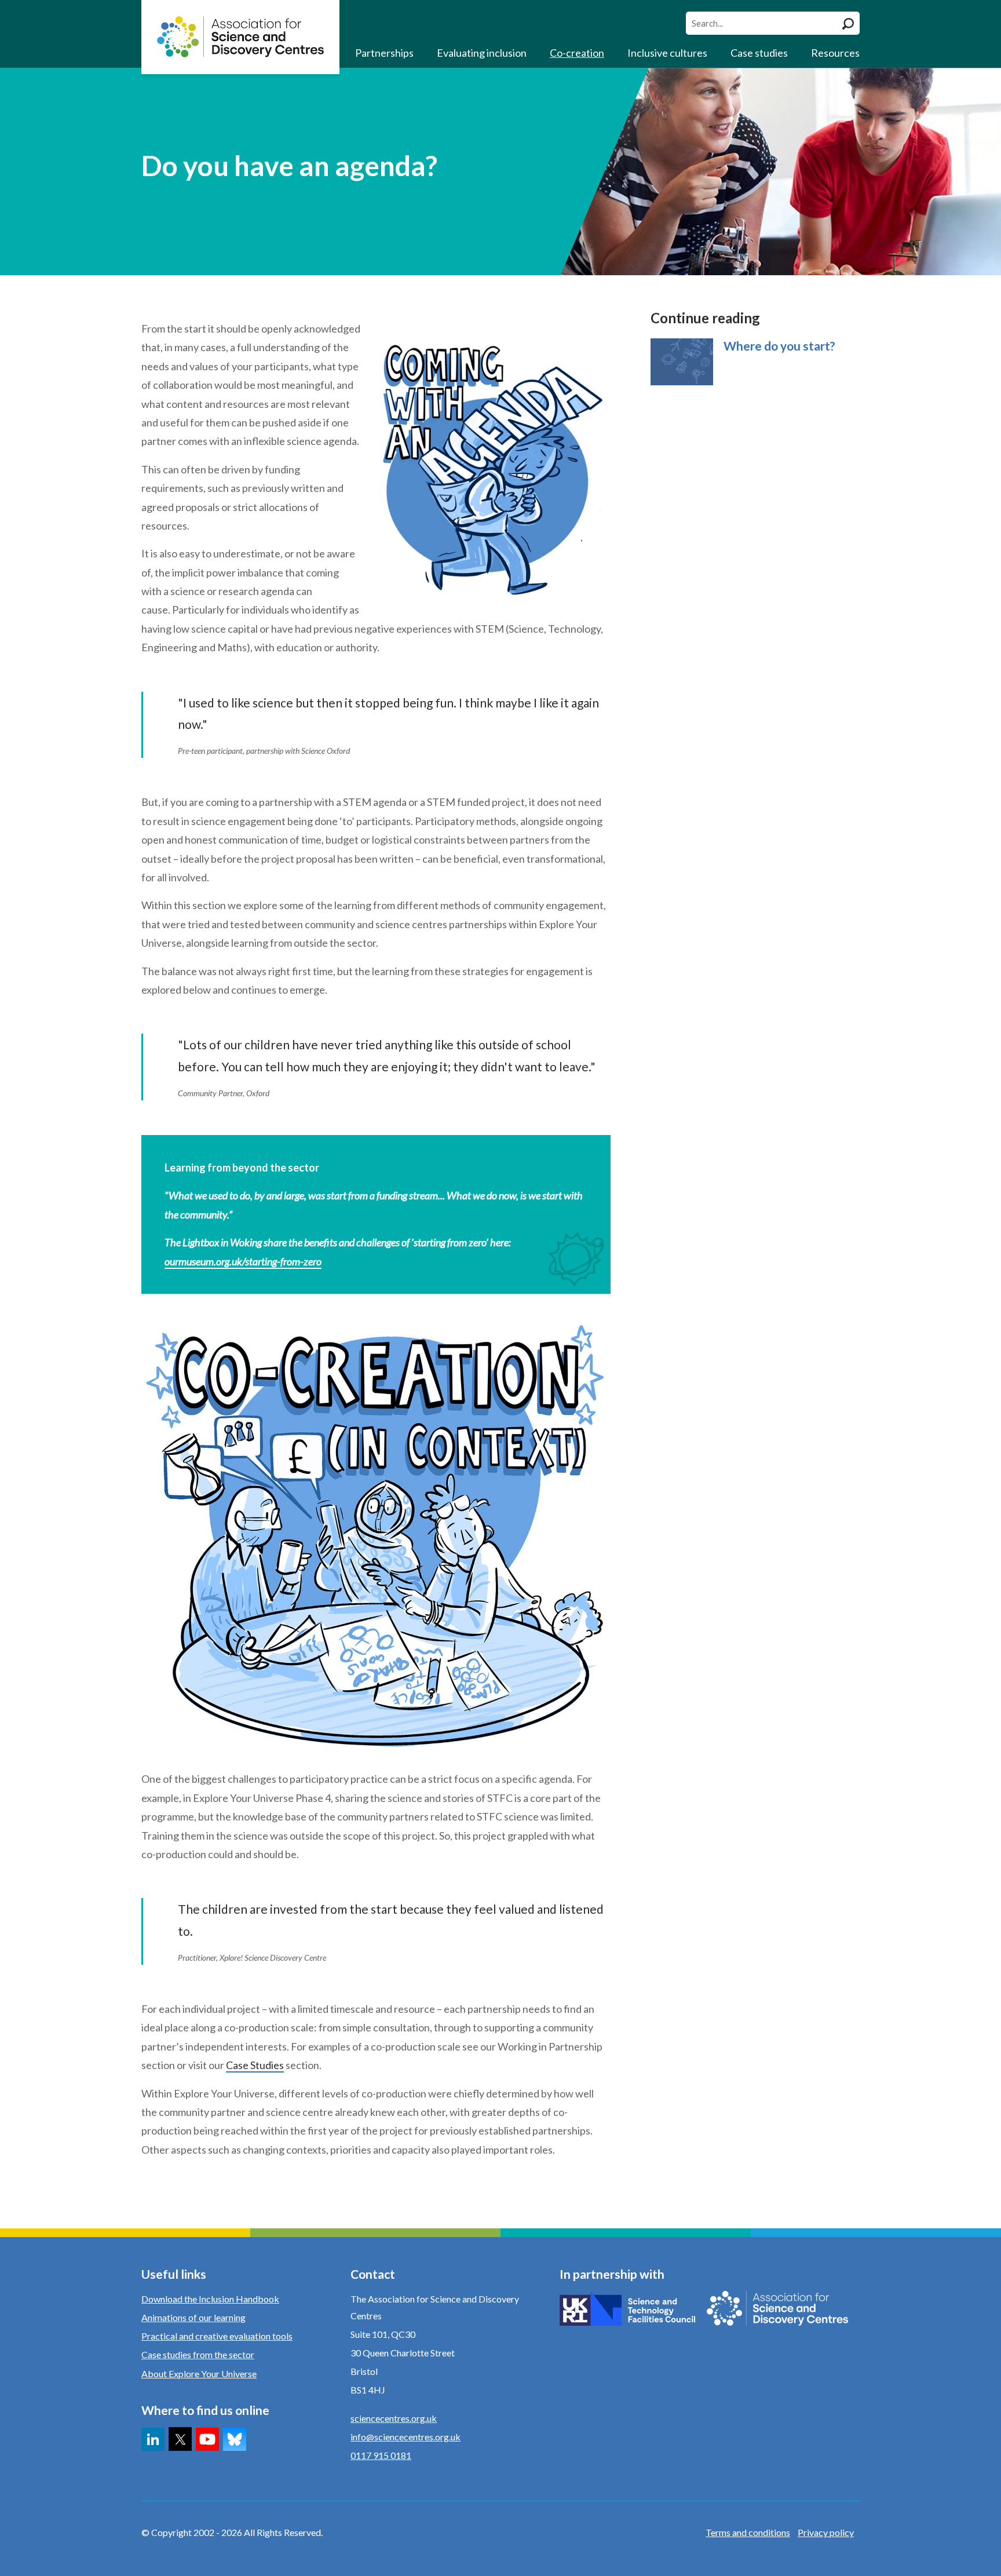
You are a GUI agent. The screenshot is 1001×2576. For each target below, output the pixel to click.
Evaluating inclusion (482, 53)
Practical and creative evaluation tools (217, 2336)
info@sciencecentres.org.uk (405, 2437)
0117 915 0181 (381, 2455)
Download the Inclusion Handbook (210, 2299)
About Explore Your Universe (199, 2374)
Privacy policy (826, 2532)
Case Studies (255, 2065)
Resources (835, 53)
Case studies (759, 53)
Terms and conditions (748, 2532)
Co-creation (577, 53)
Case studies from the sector (198, 2354)
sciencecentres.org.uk (394, 2418)
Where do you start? (779, 346)
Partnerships (384, 53)
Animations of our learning (193, 2317)
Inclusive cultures (667, 53)
